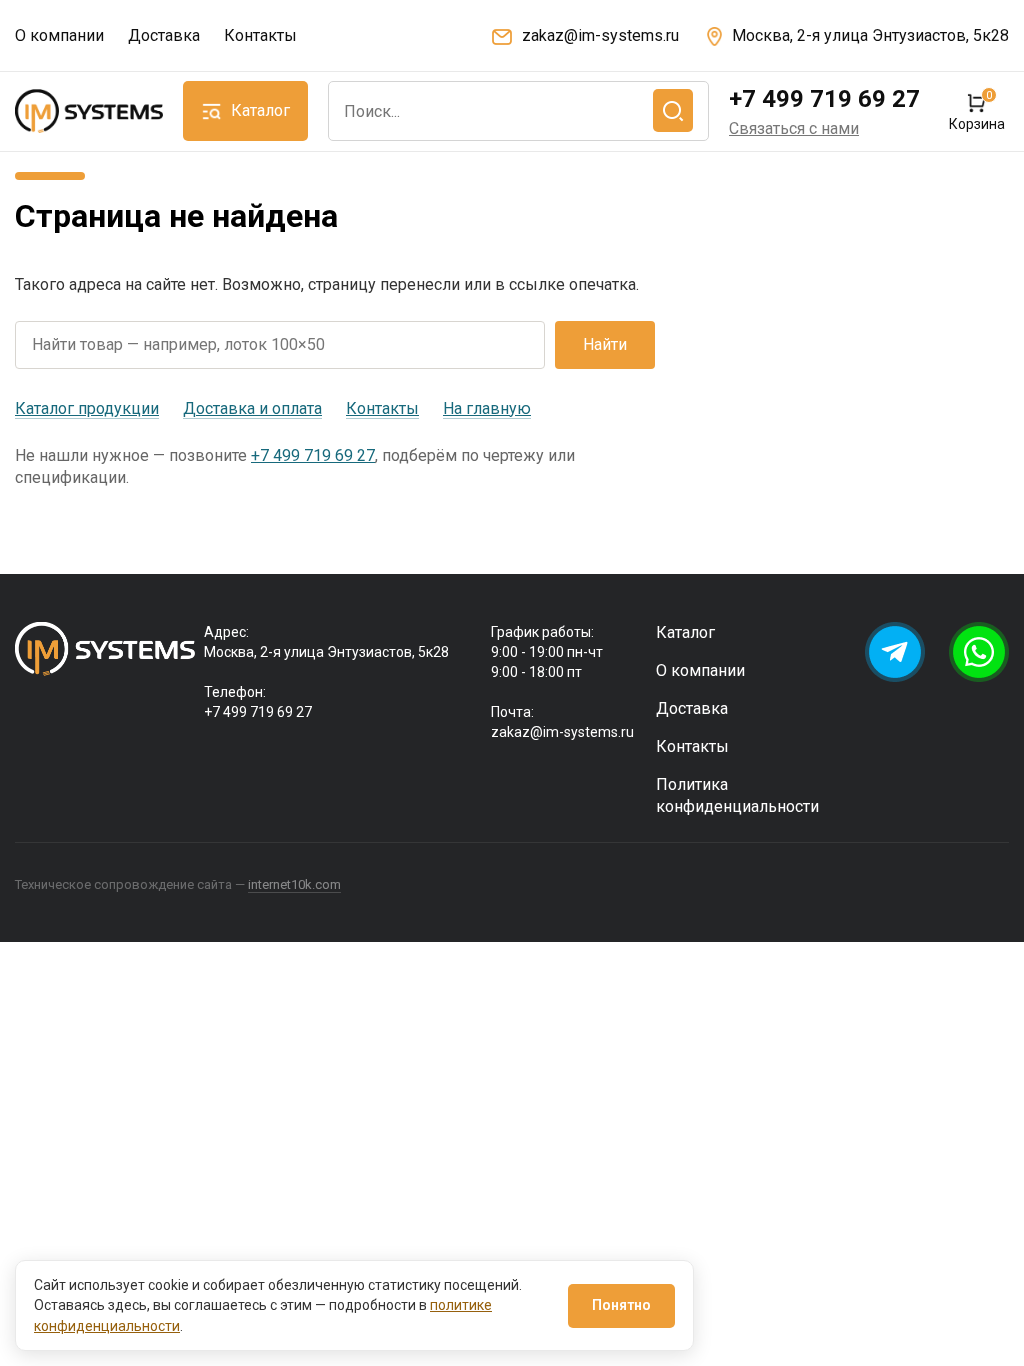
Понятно (621, 1305)
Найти (605, 344)
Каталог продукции (87, 408)
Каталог (685, 632)
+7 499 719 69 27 (824, 99)
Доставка (164, 35)
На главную (487, 408)
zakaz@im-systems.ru (600, 35)
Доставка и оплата (252, 408)
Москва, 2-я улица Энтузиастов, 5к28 (870, 35)
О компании (59, 35)
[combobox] (518, 111)
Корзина (976, 111)
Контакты (260, 35)
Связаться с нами (794, 128)
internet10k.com (294, 884)
